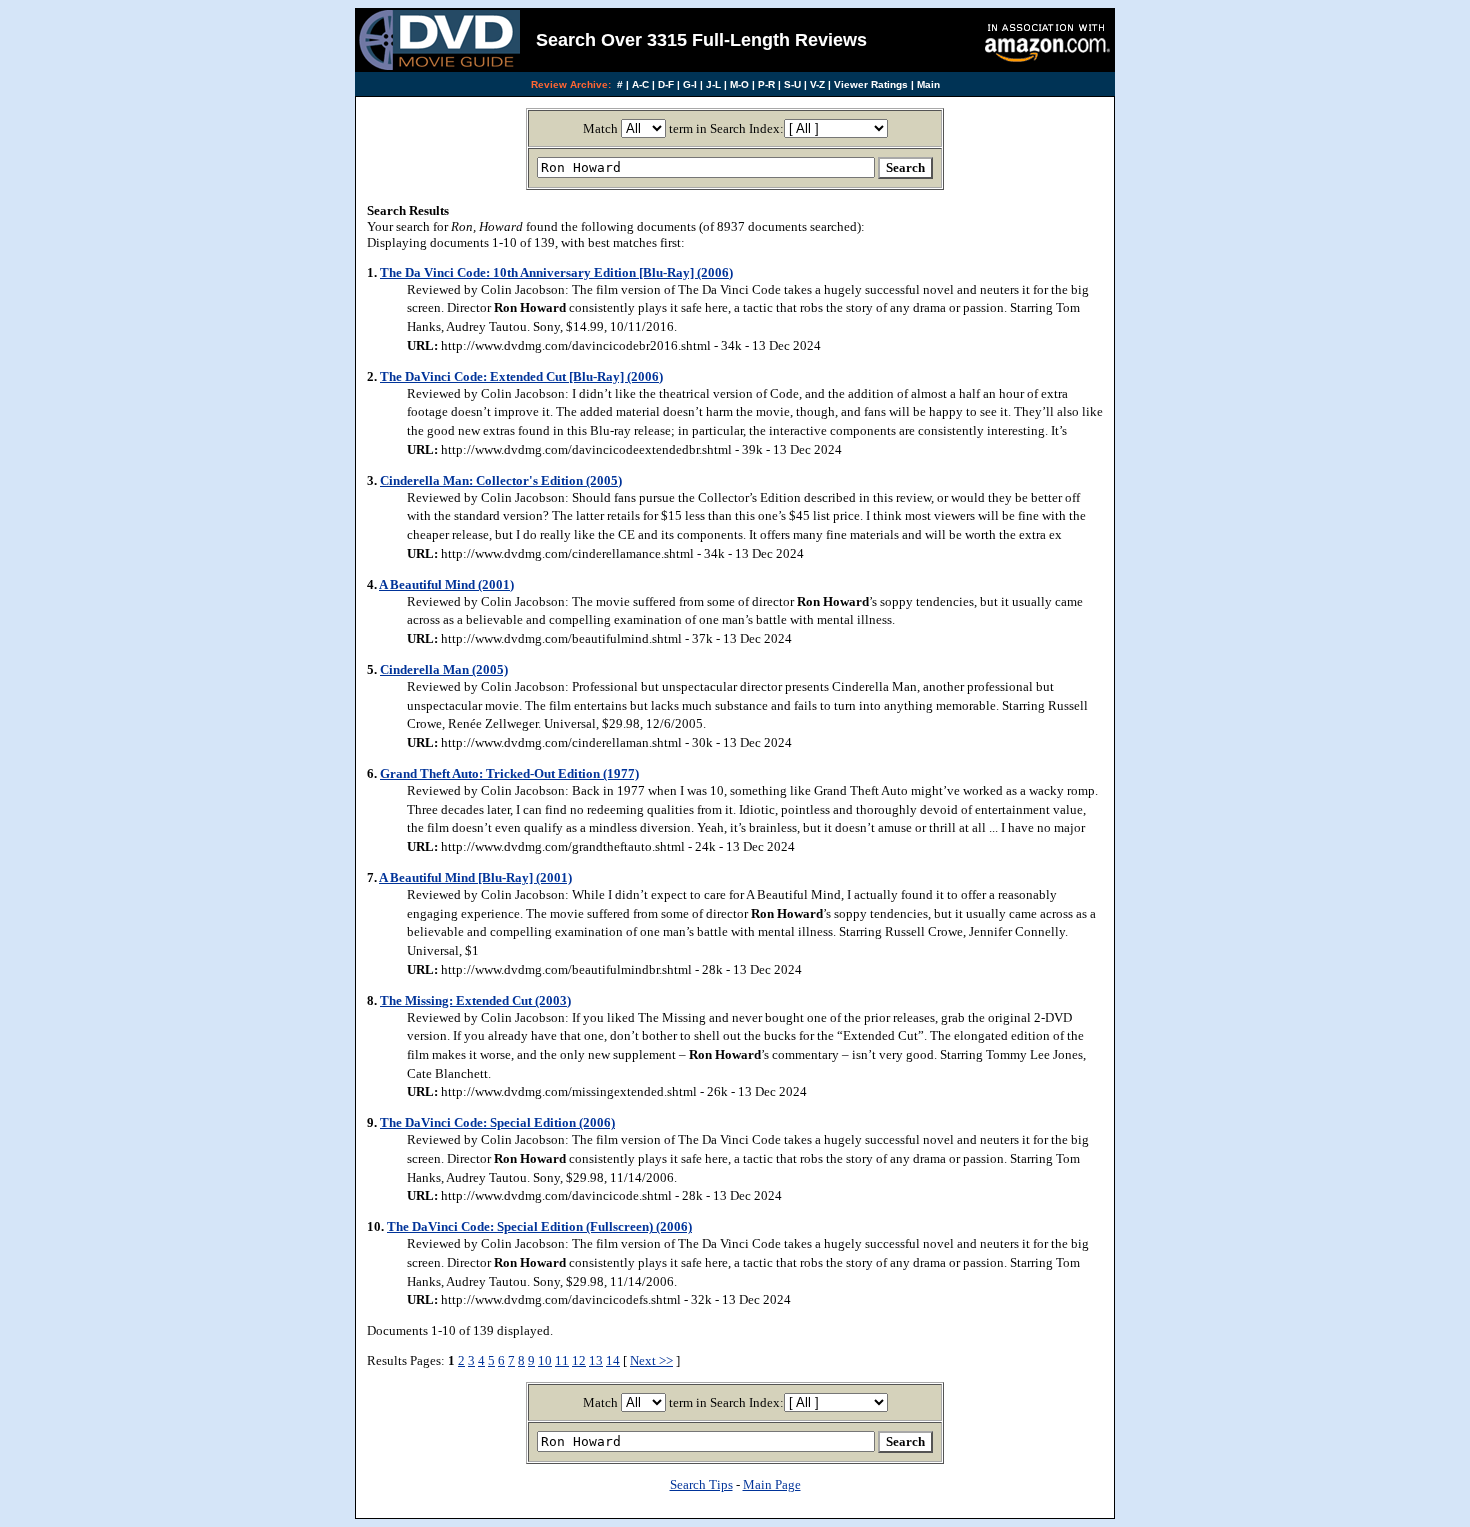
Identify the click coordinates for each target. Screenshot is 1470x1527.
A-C (640, 84)
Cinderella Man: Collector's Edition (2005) (501, 480)
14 (613, 1360)
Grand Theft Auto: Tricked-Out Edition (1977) (509, 773)
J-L (713, 84)
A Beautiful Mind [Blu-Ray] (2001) (475, 877)
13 (596, 1360)
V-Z (817, 84)
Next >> (651, 1360)
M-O (739, 84)
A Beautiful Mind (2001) (446, 584)
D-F (666, 84)
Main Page (772, 1484)
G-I (690, 84)
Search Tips (701, 1484)
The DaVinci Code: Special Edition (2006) (497, 1122)
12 (579, 1360)
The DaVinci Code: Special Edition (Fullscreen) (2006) (539, 1226)
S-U (792, 84)
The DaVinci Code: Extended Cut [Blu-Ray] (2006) (521, 376)
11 (562, 1360)
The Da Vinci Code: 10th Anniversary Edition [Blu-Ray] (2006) (556, 272)
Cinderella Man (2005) (444, 669)
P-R (766, 84)
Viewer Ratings (871, 84)
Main (928, 84)
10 (545, 1360)
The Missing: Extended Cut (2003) (475, 1000)
